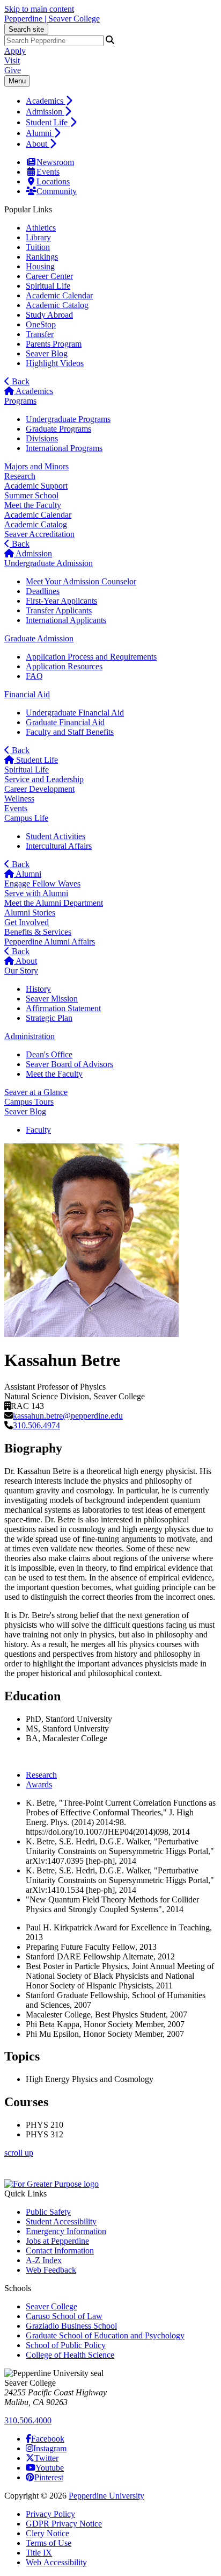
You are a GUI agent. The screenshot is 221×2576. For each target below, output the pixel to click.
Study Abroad (49, 315)
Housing (40, 266)
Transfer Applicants (59, 610)
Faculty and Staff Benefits (70, 732)
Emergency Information (66, 2231)
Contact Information (60, 2251)
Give (13, 70)
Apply (15, 51)
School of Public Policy (66, 2345)
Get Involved (27, 922)
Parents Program (54, 344)
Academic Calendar (59, 295)
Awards (39, 1784)
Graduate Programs (58, 429)
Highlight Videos (55, 363)
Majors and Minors (36, 466)
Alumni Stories (30, 913)
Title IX (39, 2553)
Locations (53, 181)
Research (20, 476)
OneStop (41, 324)
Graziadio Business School (71, 2326)
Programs (20, 401)
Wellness (19, 799)
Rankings (42, 257)
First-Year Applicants (61, 601)
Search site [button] (26, 29)
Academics (46, 101)
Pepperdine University (106, 2496)
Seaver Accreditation (39, 534)
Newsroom (55, 162)
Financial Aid (27, 694)
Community (57, 191)
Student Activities (56, 836)
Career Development (39, 789)
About (38, 144)
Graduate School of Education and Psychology (105, 2335)
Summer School (31, 495)
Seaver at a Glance (36, 1092)
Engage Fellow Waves (42, 883)
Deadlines (43, 591)
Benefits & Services (38, 932)
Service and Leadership (44, 779)
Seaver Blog (47, 353)
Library (38, 237)
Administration (30, 1036)
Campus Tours (29, 1102)
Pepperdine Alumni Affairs (50, 942)
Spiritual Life (48, 286)
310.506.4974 (36, 1425)
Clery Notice (47, 2533)
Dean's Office (49, 1054)
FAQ (34, 676)
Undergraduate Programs (68, 419)
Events (48, 172)
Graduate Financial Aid (65, 722)
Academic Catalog (57, 305)
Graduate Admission (39, 638)
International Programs (64, 448)
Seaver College (51, 2306)
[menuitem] (121, 101)
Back (20, 381)
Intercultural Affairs (59, 846)
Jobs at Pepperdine (57, 2241)
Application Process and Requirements (91, 657)
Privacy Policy (50, 2514)
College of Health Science (70, 2355)
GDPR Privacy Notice (64, 2524)
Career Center (49, 276)
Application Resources (64, 666)
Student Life (48, 122)
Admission (45, 112)
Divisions (42, 438)
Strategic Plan (49, 1018)
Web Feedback (51, 2270)
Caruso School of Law (64, 2316)
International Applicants (66, 620)
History (38, 989)
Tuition (38, 247)
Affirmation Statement (63, 1008)
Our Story (21, 971)
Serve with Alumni (36, 893)
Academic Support (36, 486)
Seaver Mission (52, 999)
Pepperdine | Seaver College (52, 19)
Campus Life (26, 818)
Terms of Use (49, 2543)
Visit (12, 60)
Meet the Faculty (33, 505)
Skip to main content (39, 9)
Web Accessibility (56, 2562)
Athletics (41, 228)
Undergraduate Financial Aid (75, 713)
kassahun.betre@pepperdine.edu (68, 1416)
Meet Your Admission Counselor (81, 581)
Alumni (40, 133)
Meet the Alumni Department (54, 903)
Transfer (40, 334)
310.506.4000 (28, 2420)
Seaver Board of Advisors (69, 1064)
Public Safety (48, 2212)
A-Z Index (44, 2260)
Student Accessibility (61, 2221)
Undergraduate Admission (49, 563)
